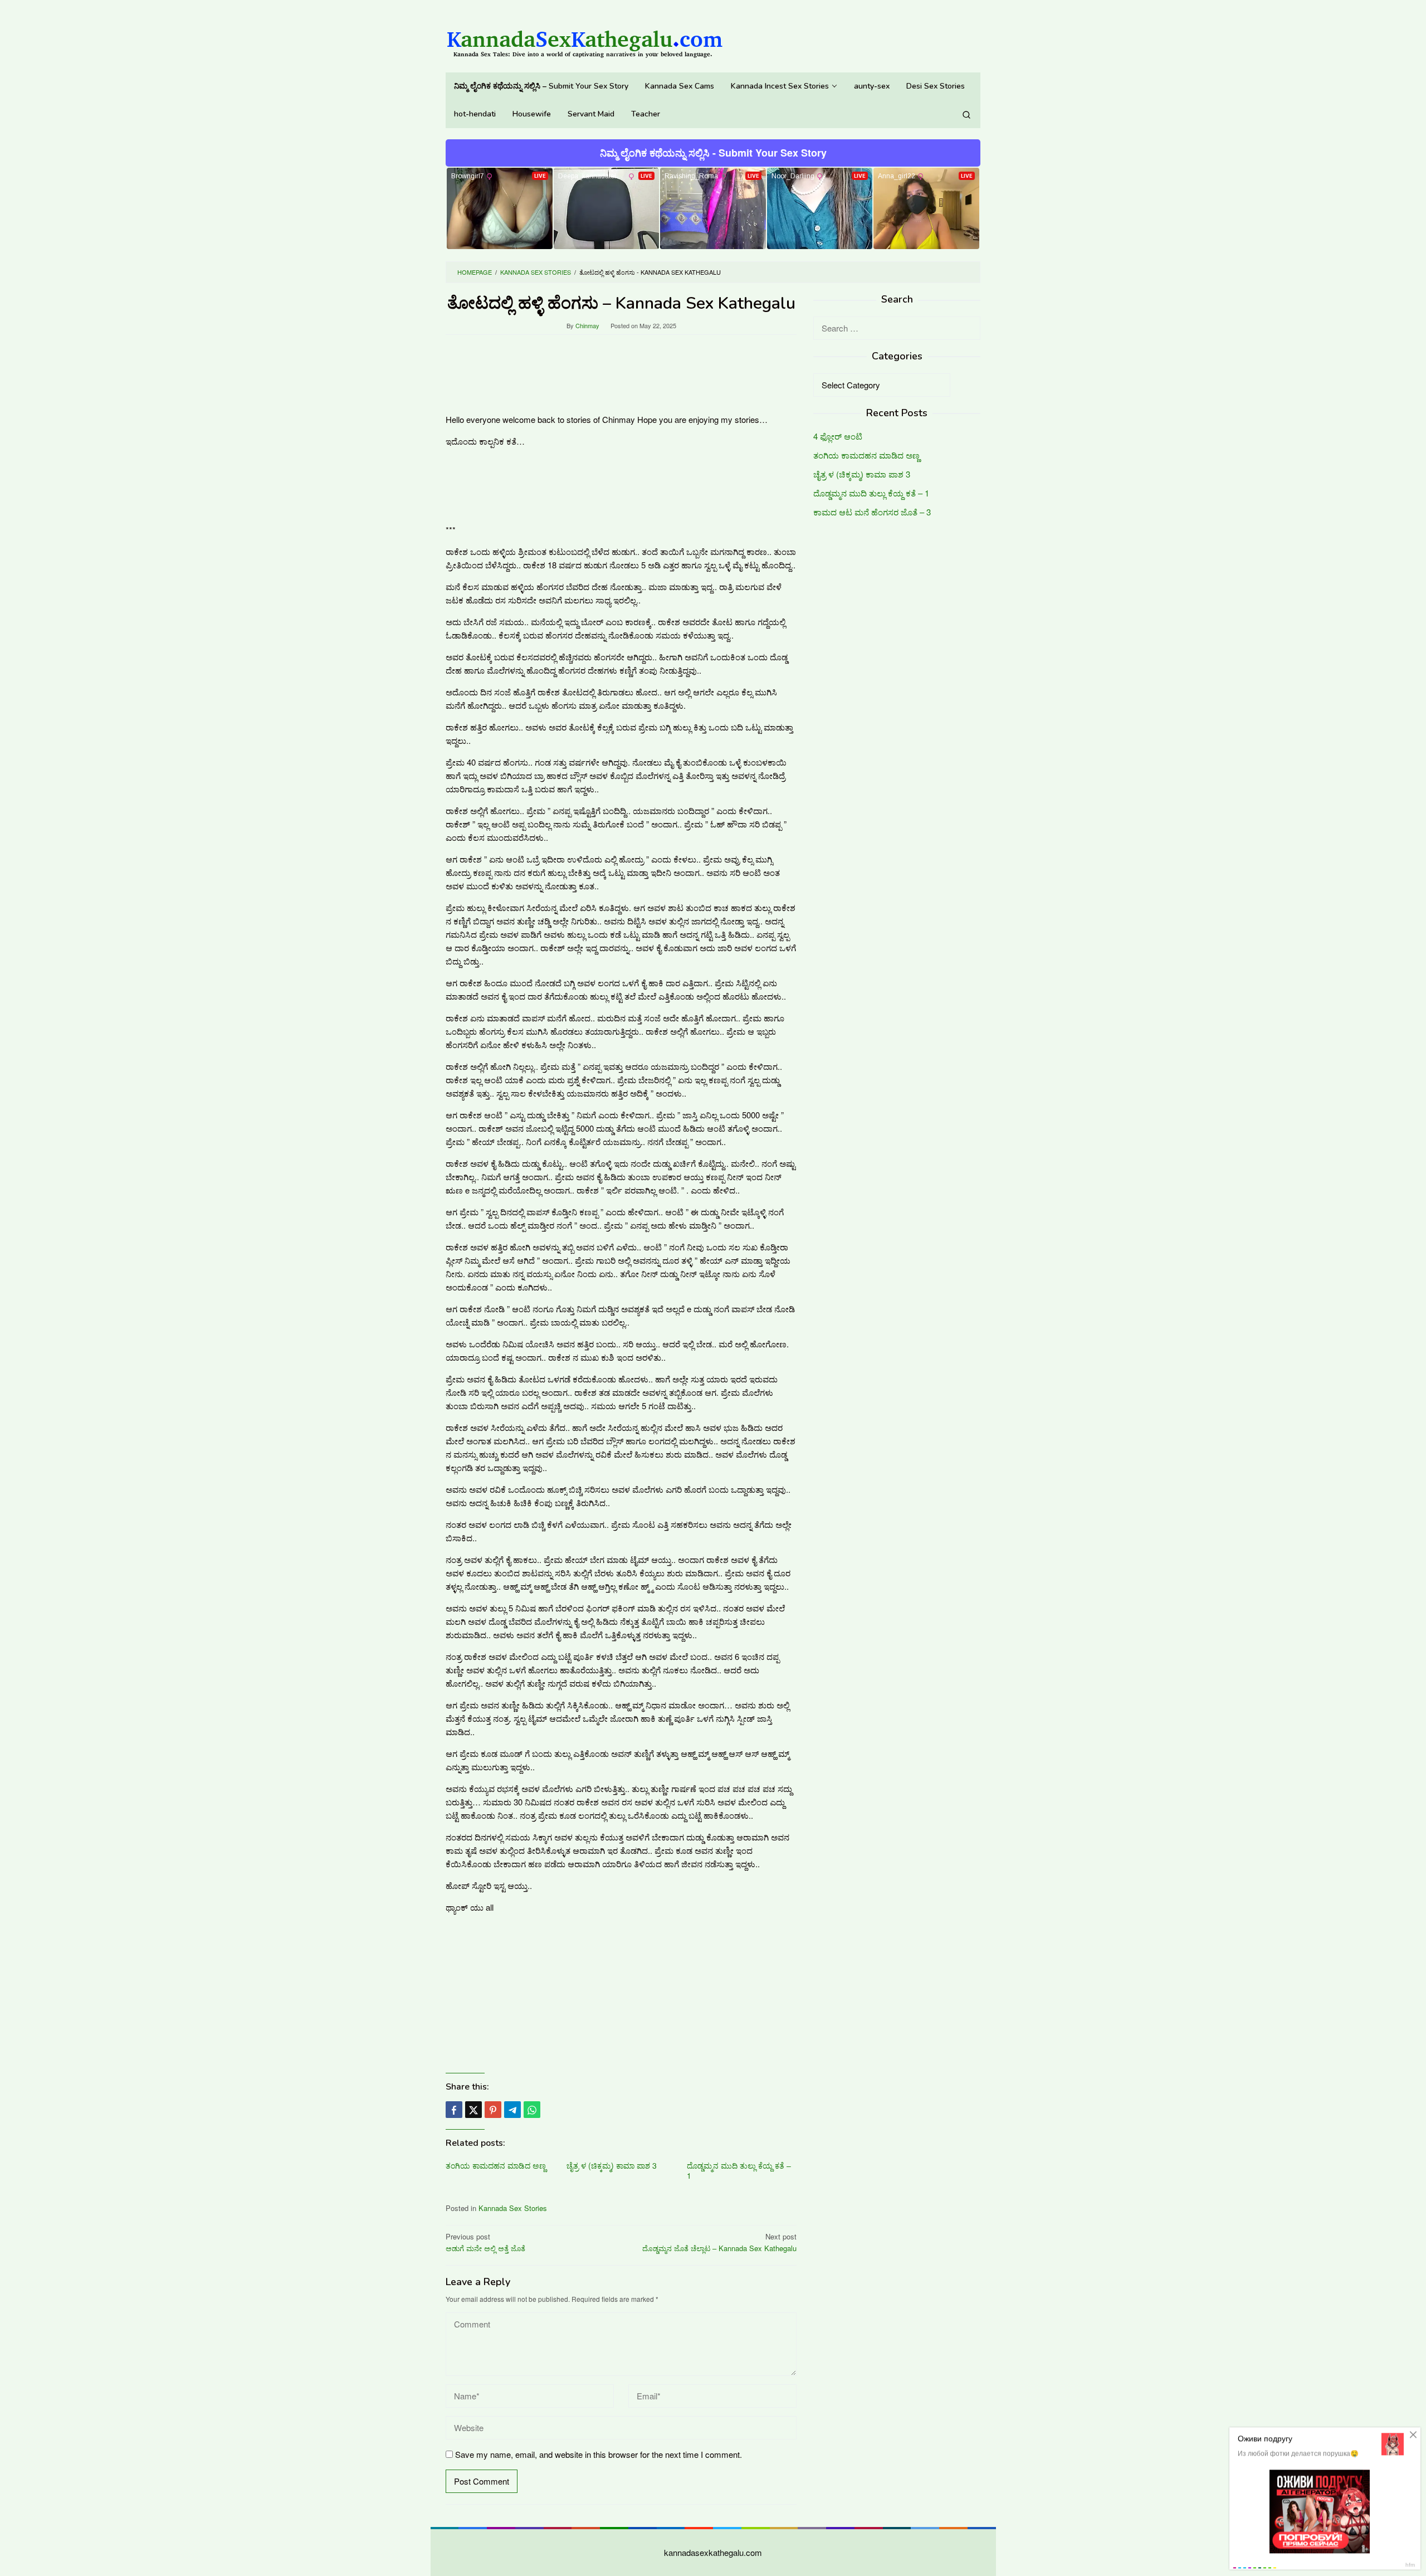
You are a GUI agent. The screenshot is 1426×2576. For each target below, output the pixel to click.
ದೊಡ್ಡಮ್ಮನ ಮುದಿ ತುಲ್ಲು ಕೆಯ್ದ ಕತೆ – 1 (739, 2170)
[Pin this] (493, 2110)
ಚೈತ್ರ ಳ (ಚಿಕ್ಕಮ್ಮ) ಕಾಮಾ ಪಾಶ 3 (612, 2165)
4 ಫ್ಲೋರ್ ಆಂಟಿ (838, 437)
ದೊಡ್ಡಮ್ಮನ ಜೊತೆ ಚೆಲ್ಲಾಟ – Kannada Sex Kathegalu (719, 2242)
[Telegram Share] (512, 2110)
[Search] (966, 114)
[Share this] (454, 2110)
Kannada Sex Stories (513, 2208)
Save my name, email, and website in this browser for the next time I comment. (599, 2454)
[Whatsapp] (532, 2110)
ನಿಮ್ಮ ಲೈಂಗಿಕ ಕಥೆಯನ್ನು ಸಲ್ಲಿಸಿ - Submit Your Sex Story (713, 153)
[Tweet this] (473, 2110)
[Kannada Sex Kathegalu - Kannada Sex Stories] (585, 39)
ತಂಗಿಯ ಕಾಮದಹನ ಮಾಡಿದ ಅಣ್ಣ (496, 2165)
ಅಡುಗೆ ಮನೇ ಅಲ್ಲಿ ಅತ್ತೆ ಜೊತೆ (485, 2242)
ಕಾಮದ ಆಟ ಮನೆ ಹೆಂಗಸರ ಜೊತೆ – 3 (872, 512)
